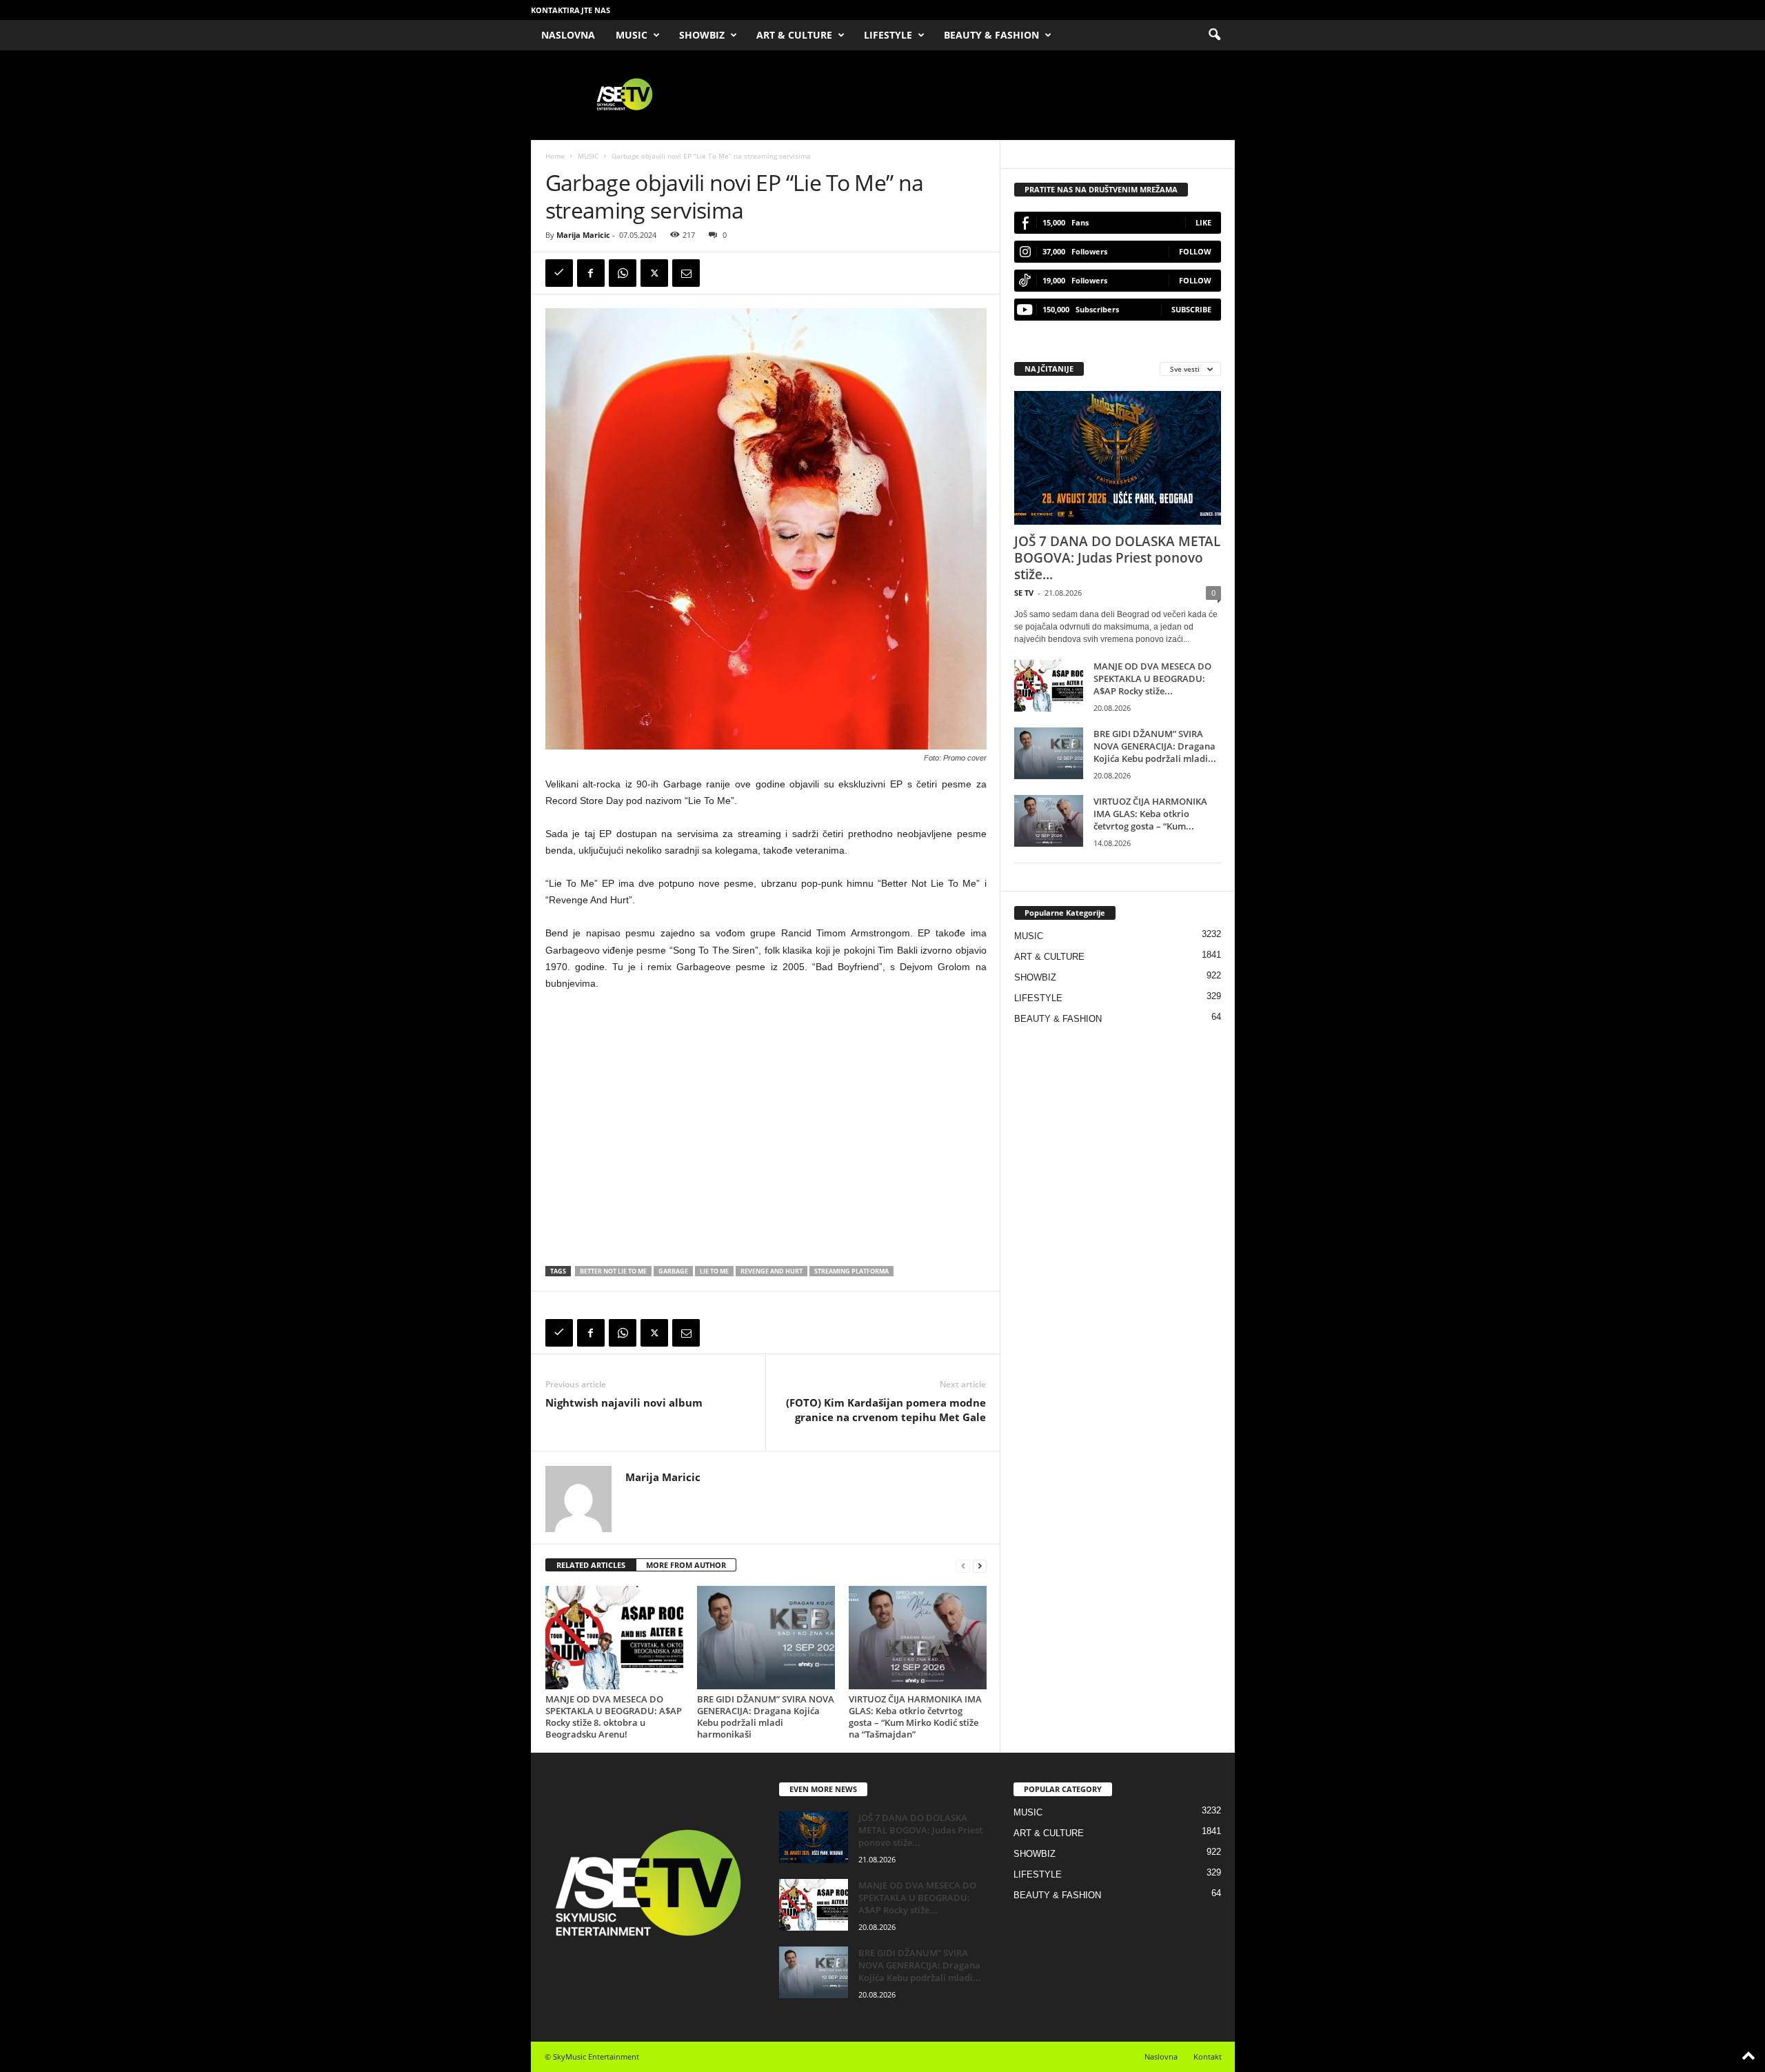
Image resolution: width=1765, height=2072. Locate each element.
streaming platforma (851, 1271)
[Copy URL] (559, 273)
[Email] (686, 273)
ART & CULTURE (794, 35)
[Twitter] (654, 273)
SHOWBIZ (702, 35)
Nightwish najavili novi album (624, 1402)
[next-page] (980, 1566)
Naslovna (1161, 2056)
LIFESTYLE (888, 35)
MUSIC (632, 35)
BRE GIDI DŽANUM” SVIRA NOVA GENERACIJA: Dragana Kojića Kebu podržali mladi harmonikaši (766, 1717)
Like (1203, 222)
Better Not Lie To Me (613, 1271)
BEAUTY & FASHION (991, 35)
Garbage (673, 1271)
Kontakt (1208, 2056)
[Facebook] (591, 273)
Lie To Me (714, 1271)
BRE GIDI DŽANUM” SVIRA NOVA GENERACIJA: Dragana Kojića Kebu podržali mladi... (1155, 746)
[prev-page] (963, 1566)
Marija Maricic (583, 235)
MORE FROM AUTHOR (686, 1565)
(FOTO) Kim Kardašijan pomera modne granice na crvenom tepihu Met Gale (886, 1410)
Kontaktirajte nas (571, 10)
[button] (1214, 35)
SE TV (1024, 593)
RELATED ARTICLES (591, 1565)
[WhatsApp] (623, 273)
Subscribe (1191, 309)
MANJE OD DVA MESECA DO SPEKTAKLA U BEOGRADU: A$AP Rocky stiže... (1152, 678)
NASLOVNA (568, 35)
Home (555, 156)
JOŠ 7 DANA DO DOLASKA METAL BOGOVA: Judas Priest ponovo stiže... (1117, 558)
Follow (1195, 251)
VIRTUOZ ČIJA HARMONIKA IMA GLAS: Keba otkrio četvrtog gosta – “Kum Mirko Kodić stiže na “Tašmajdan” (915, 1717)
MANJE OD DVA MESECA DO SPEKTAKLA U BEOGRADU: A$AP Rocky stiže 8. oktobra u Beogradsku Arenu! (614, 1717)
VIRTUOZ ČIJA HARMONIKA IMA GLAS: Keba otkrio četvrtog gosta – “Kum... (1150, 814)
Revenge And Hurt (771, 1271)
